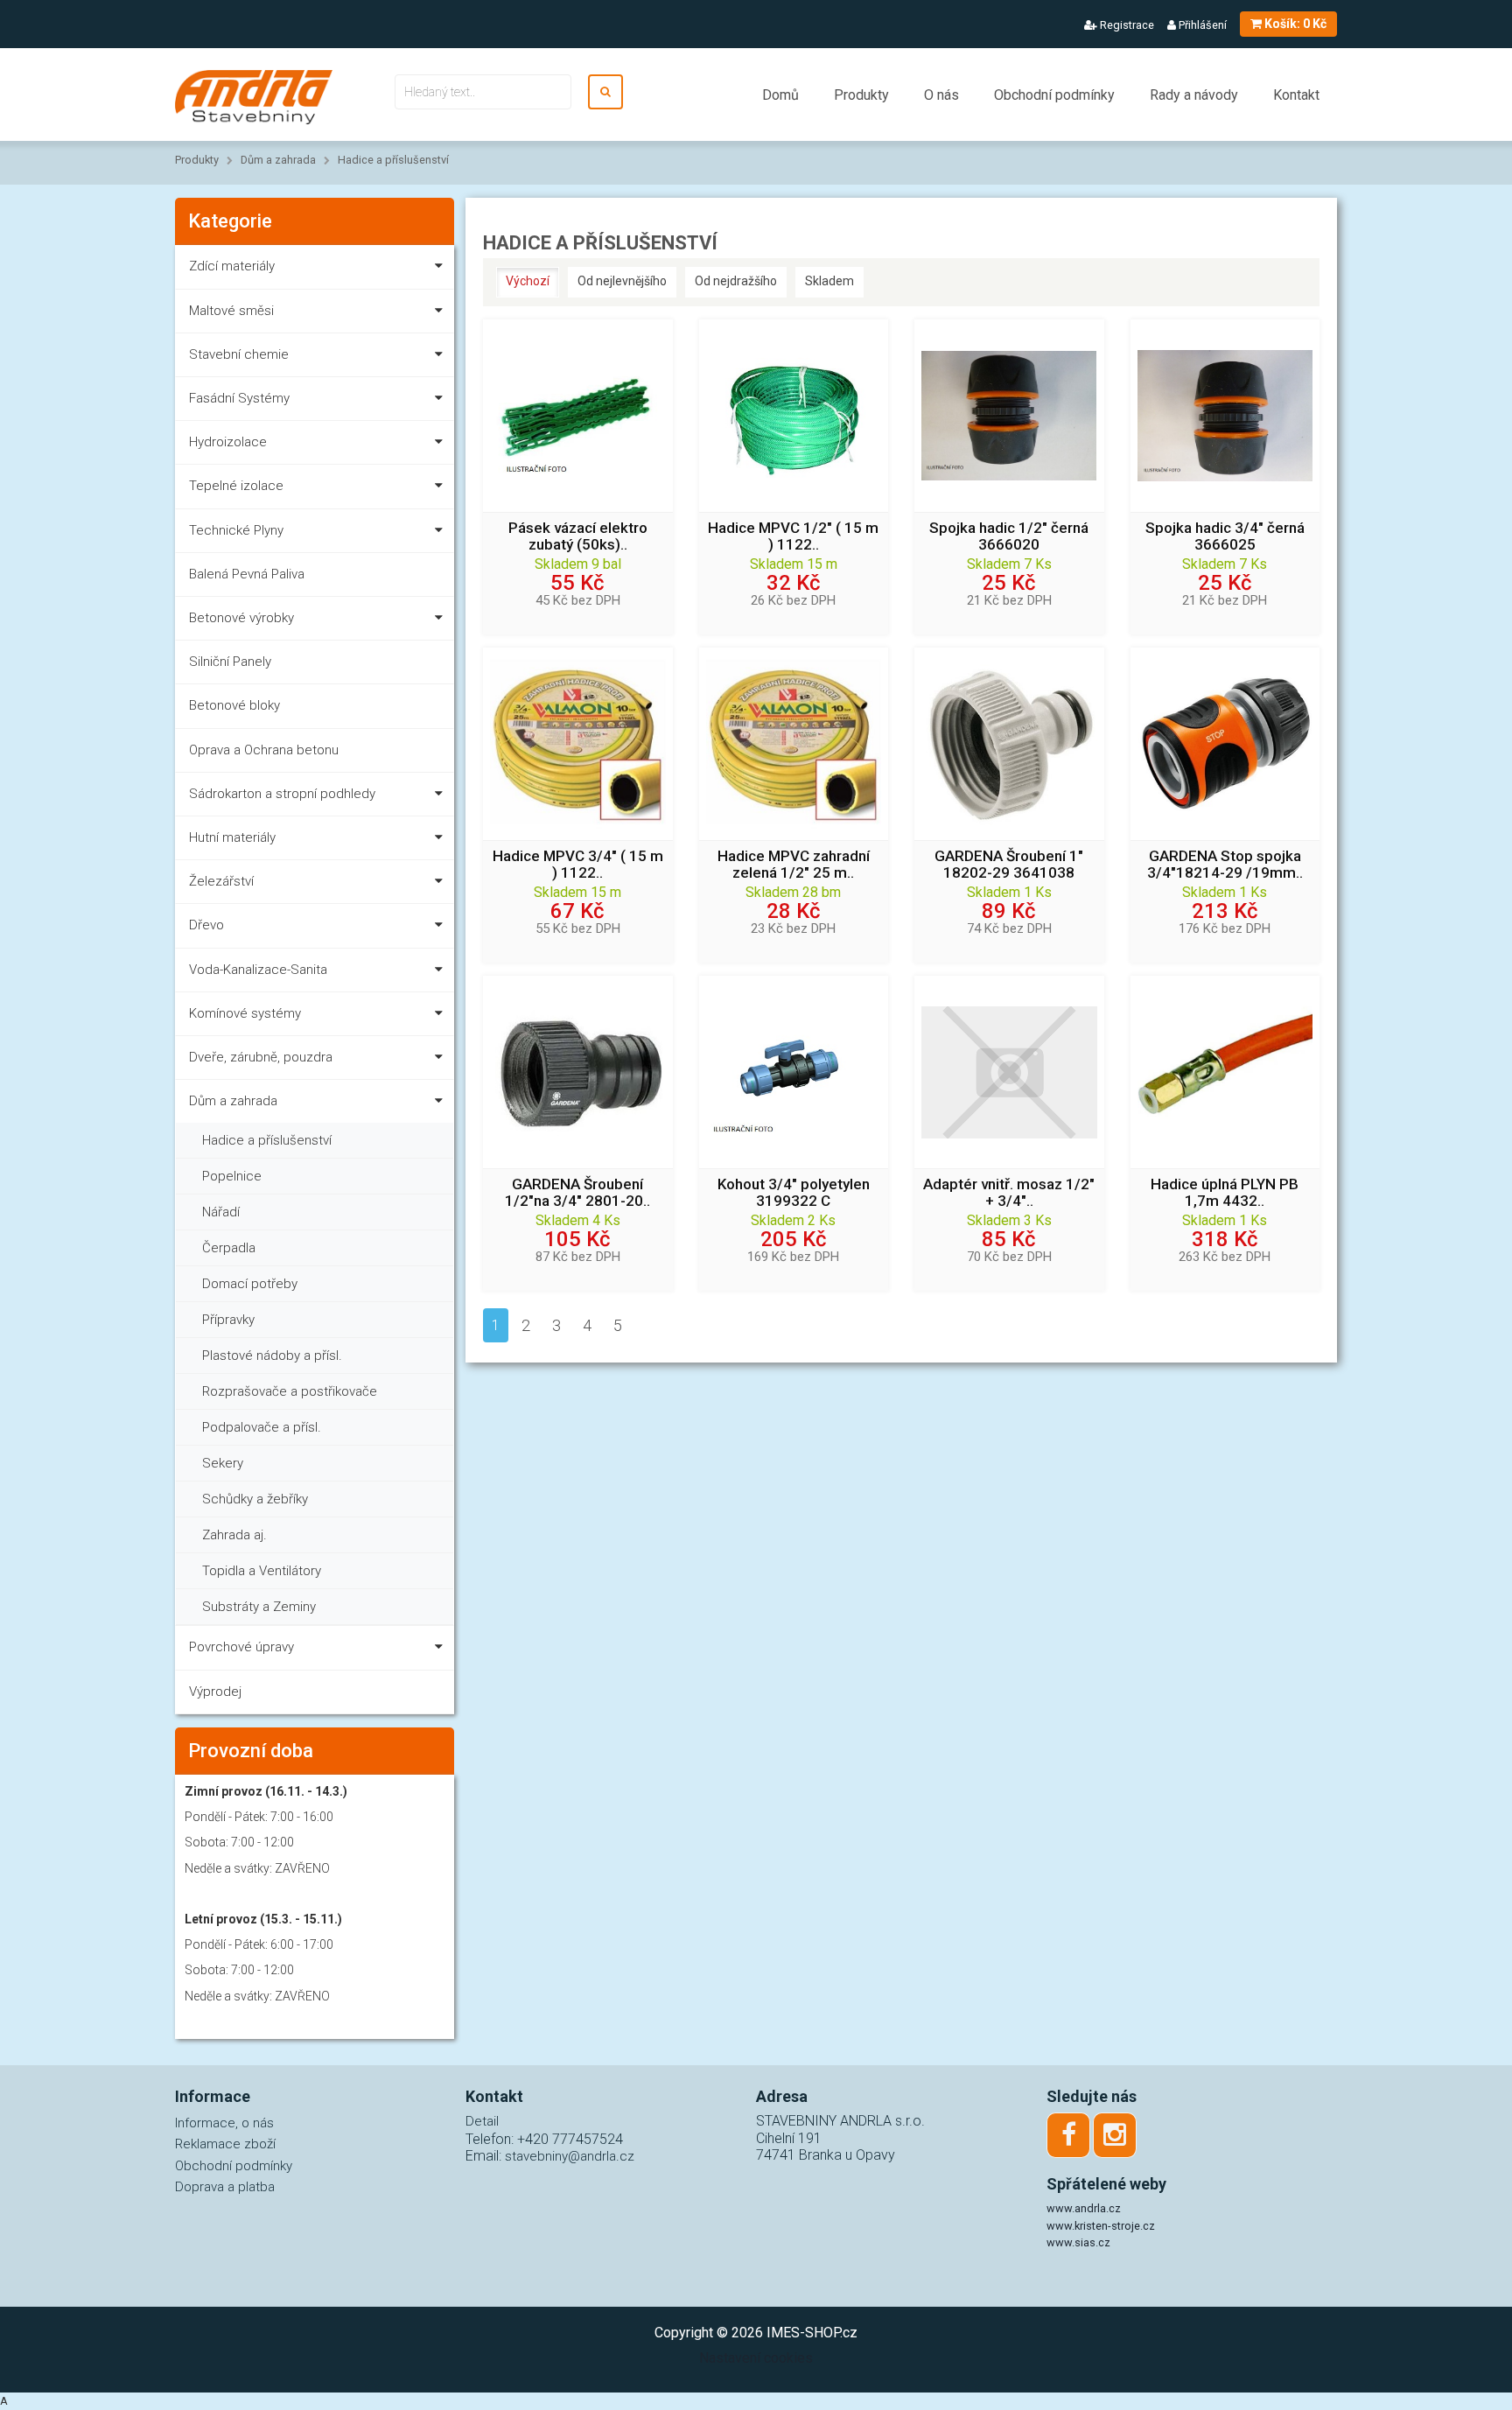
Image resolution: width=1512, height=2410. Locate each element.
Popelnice (232, 1176)
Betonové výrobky (241, 618)
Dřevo (206, 925)
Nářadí (221, 1212)
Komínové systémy (245, 1013)
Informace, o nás (224, 2123)
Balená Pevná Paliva (247, 574)
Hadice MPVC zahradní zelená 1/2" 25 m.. (794, 865)
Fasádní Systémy (239, 398)
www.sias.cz (1078, 2242)
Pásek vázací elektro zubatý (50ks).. (578, 536)
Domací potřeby (250, 1284)
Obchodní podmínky (1054, 95)
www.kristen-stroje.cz (1101, 2226)
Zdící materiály (232, 266)
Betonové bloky (234, 705)
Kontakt (1296, 95)
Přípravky (228, 1320)
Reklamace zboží (225, 2144)
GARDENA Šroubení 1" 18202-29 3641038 (1009, 865)
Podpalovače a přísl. (262, 1427)
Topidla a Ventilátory (262, 1571)
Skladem (829, 281)
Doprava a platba (225, 2187)
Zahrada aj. (234, 1535)
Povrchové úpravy (241, 1647)
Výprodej (215, 1692)
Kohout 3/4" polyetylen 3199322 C (794, 1193)
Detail (482, 2121)
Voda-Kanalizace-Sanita (258, 970)
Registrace (1126, 25)
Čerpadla (229, 1248)
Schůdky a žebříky (255, 1499)
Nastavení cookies (756, 2358)
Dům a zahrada (278, 160)
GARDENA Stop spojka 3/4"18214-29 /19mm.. (1225, 865)
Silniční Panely (230, 662)
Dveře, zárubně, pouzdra (261, 1057)
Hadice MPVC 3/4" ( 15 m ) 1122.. (578, 865)
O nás (941, 95)
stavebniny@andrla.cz (570, 2156)
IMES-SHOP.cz (812, 2333)
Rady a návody (1194, 95)
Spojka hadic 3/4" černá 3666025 (1225, 536)
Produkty (861, 95)
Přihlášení (1201, 25)
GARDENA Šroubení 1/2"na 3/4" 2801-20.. (577, 1193)
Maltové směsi (231, 311)
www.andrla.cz (1084, 2208)
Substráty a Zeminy (259, 1607)
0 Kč (1295, 24)
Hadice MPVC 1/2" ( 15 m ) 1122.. (793, 536)
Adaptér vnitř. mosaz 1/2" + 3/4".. (1009, 1193)
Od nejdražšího (736, 281)
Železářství (221, 881)
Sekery (223, 1463)
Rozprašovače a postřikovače (290, 1391)
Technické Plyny (236, 530)
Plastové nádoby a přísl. (272, 1356)
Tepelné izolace (236, 486)
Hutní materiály (232, 837)
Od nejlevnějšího (622, 281)
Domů (780, 95)
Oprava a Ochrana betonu (264, 750)
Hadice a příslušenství (393, 160)
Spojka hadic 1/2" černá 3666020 (1009, 536)
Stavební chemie (239, 354)
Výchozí (528, 281)
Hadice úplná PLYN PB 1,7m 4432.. (1225, 1193)
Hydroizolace (228, 442)
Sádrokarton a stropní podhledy (282, 794)
